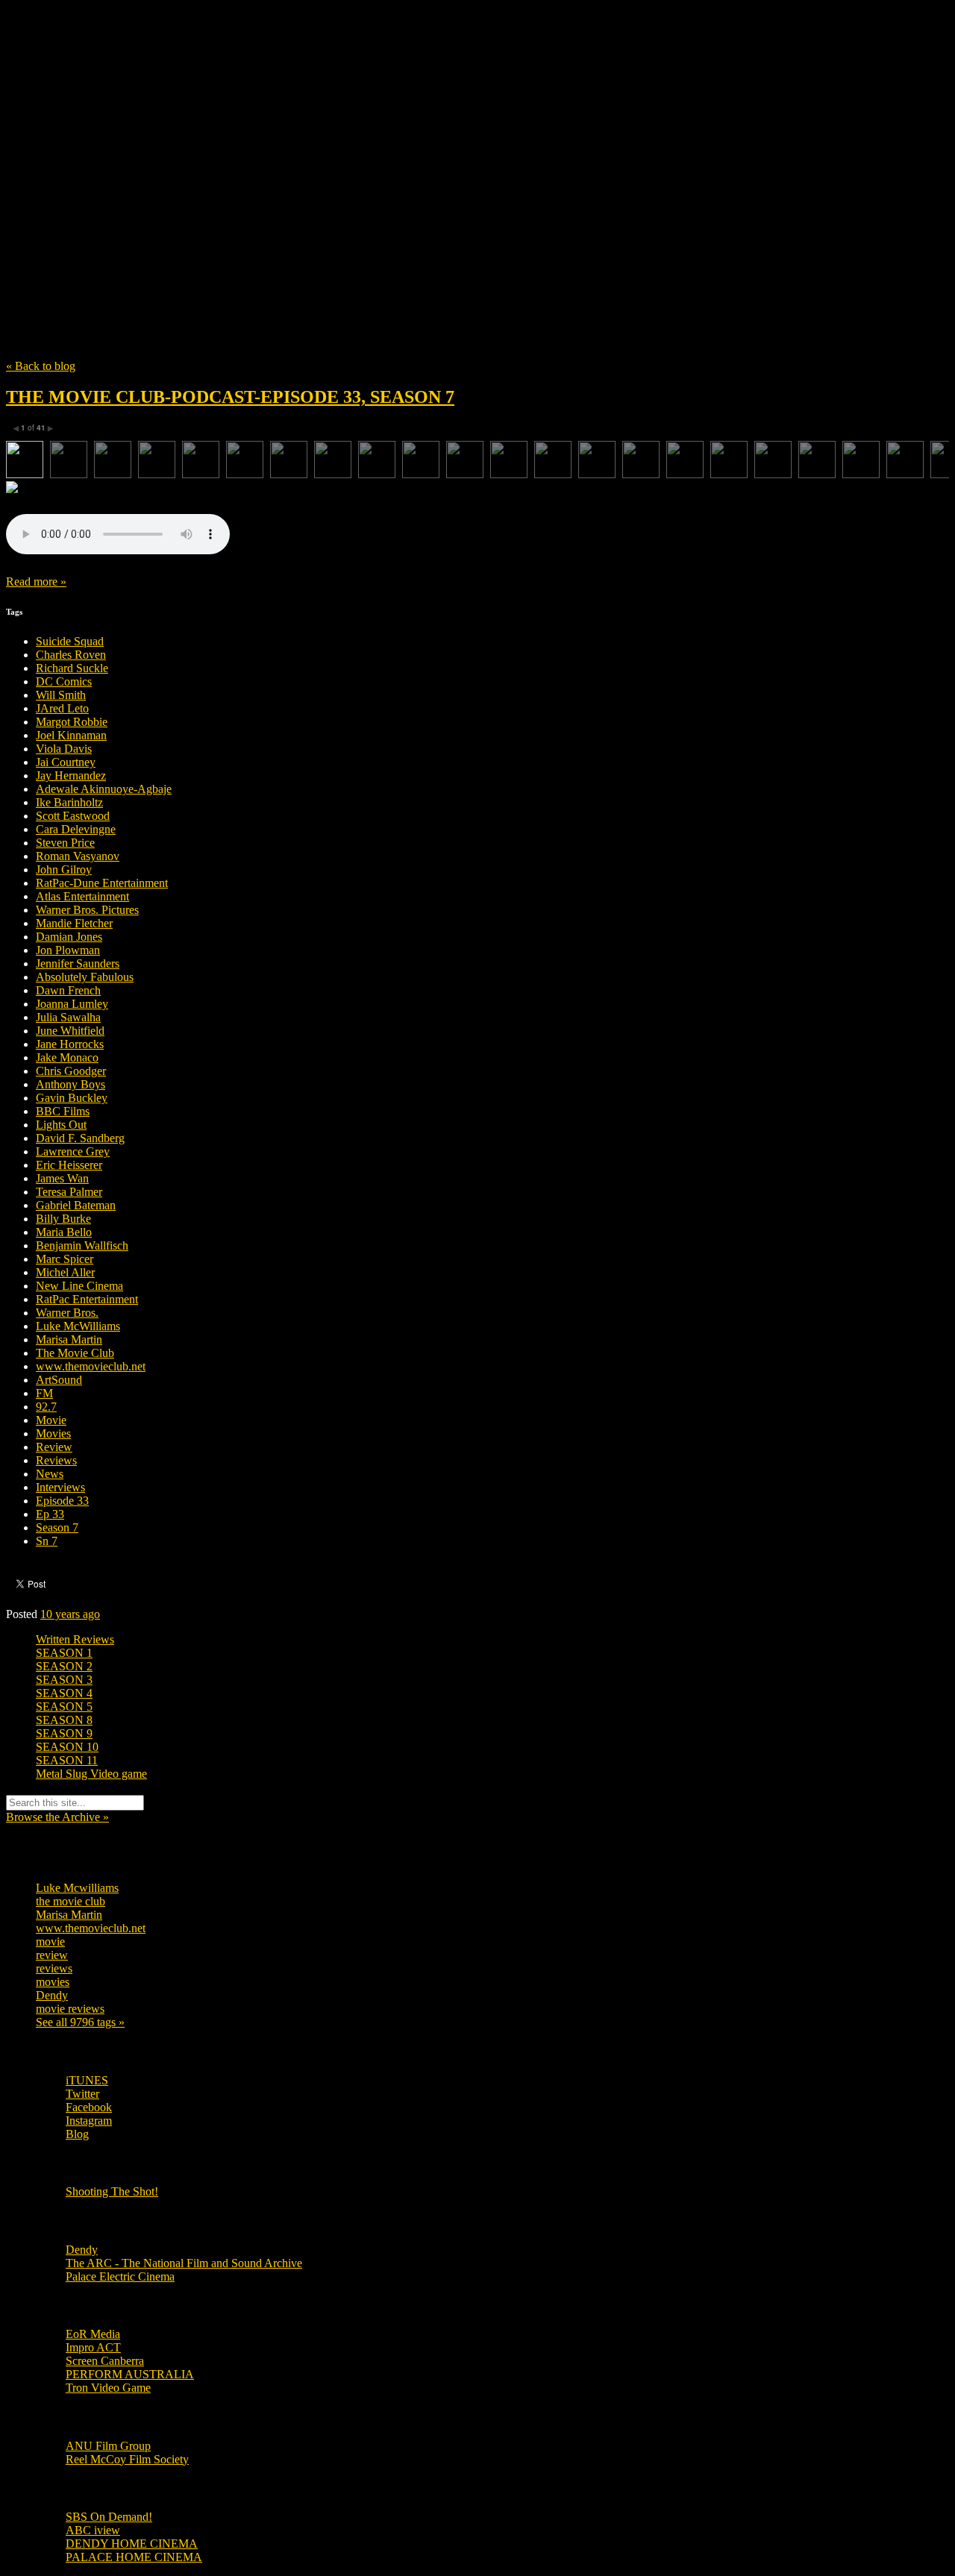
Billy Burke (63, 1219)
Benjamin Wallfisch (82, 1245)
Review (54, 1447)
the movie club (71, 1901)
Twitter (82, 2094)
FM (44, 1393)
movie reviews (70, 2009)
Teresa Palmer (69, 1192)
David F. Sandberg (80, 1138)
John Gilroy (64, 869)
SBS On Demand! (109, 2517)
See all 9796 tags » (80, 2022)
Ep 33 (50, 1514)
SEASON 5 (64, 1707)
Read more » (36, 582)
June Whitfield (70, 1031)
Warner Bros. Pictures (87, 910)
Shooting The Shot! (112, 2191)
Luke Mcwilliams (77, 1888)
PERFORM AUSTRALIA (130, 2374)
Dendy (52, 1995)
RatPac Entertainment (87, 1299)
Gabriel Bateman (76, 1205)
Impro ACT (93, 2347)
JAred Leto (62, 708)
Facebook (89, 2107)
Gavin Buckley (72, 1098)
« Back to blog (41, 366)
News (50, 1474)
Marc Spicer (65, 1259)
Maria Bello (64, 1232)
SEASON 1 (64, 1653)
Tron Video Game (108, 2388)
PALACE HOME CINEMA (134, 2557)
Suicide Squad (70, 641)
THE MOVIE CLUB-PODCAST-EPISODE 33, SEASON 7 (230, 397)
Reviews (56, 1460)
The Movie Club (275, 156)
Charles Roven (71, 655)
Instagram (89, 2121)
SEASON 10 (67, 1747)
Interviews (60, 1487)
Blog (77, 2134)
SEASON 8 (64, 1720)
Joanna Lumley (72, 1004)
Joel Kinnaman (71, 735)
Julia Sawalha (68, 1017)
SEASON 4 (64, 1693)
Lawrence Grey (73, 1151)
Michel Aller (65, 1272)
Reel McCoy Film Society (127, 2459)
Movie (51, 1420)
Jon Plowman (68, 950)
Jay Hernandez (71, 775)
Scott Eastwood (73, 816)
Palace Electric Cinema (120, 2276)
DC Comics (64, 681)
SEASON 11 (67, 1760)
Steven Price (65, 843)
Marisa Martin (69, 1339)
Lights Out (61, 1125)
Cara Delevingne (76, 829)
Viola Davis (64, 749)
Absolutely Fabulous (85, 977)
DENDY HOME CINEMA (132, 2544)
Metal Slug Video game (91, 1774)
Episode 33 (62, 1501)
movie (50, 1942)
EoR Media (93, 2334)
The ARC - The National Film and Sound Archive (184, 2263)
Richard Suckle (72, 668)
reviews (54, 1968)
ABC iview (93, 2530)
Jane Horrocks (70, 1044)
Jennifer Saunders (78, 963)
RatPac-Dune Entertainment (102, 883)
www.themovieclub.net (91, 1366)
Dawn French (68, 990)
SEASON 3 (64, 1680)
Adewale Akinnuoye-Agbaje (104, 789)
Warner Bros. (67, 1313)
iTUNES (87, 2080)
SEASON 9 (64, 1733)
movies (53, 1982)
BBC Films (63, 1111)
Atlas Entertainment (82, 896)
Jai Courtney (66, 762)
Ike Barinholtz (69, 802)
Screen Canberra (105, 2361)
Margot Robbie (72, 722)
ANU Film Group (108, 2446)
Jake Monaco (67, 1057)
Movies (53, 1433)
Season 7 (57, 1527)
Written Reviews (75, 1639)
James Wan (62, 1178)
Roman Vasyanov (78, 856)
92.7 (46, 1407)
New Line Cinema (79, 1286)
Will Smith (61, 695)
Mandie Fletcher (74, 923)
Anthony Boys (71, 1084)
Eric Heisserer (69, 1165)
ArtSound (59, 1380)
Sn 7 (47, 1541)
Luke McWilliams (78, 1326)
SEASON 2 (64, 1666)
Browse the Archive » (57, 1817)
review (52, 1955)
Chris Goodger (71, 1071)
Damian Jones (69, 937)
